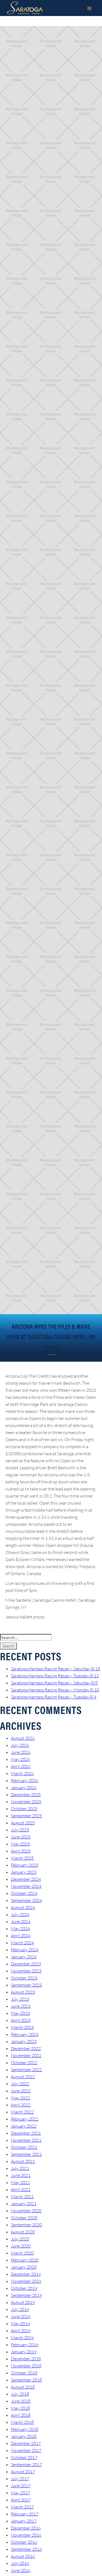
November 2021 (26, 2140)
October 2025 (24, 1809)
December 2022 (26, 2048)
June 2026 (21, 1752)
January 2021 (24, 2204)
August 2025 (23, 1823)
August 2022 (23, 2077)
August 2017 (23, 2472)
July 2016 (20, 2563)
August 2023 (23, 1992)
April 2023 (21, 2020)
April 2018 (21, 2415)
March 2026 (22, 1773)
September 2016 (26, 2549)
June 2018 (21, 2401)
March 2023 (22, 2027)
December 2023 (26, 1964)
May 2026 (20, 1759)
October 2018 (24, 2373)
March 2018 (22, 2422)
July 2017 (20, 2479)
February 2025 (25, 1865)
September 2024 (26, 1900)
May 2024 (20, 1929)
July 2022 (20, 2084)
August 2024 (23, 1907)
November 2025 (26, 1802)
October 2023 (24, 1978)
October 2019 (24, 2288)
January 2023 (24, 2041)
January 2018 (24, 2436)
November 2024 (26, 1886)
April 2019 (21, 2331)
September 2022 (26, 2070)
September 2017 (26, 2465)
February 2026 (25, 1780)
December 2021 (26, 2133)
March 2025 (22, 1858)
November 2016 (26, 2535)
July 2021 (20, 2168)
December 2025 (26, 1795)
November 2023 (26, 1971)
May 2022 (20, 2098)
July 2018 (20, 2394)
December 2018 (26, 2359)
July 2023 (20, 1999)
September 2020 (26, 2225)
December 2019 (26, 2274)
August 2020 (23, 2232)
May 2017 (20, 2493)
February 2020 (25, 2260)
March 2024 (22, 1943)
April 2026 (21, 1766)
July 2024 (20, 1914)
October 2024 (24, 1893)
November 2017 (26, 2450)
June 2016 (21, 2570)
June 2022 (21, 2091)
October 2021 (24, 2147)
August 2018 (23, 2387)
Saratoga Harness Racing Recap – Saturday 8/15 (55, 1669)
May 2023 (20, 2013)
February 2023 (25, 2034)
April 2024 (21, 1936)
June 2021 (21, 2175)
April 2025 (21, 1851)
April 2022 (21, 2105)
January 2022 (24, 2126)
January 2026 (24, 1787)
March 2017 (22, 2507)
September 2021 (26, 2154)
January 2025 (24, 1872)
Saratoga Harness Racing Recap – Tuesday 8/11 (55, 1676)
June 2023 (21, 2006)
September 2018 (26, 2380)
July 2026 (20, 1745)
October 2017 (24, 2457)
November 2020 (26, 2211)
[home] (24, 8)
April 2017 (21, 2500)
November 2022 (26, 2055)
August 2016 (23, 2556)
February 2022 (25, 2119)
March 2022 (22, 2112)
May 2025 (20, 1844)
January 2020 (24, 2267)
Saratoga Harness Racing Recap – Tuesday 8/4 (54, 1697)
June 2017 (21, 2486)
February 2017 (25, 2514)
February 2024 (25, 1950)
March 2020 (22, 2253)
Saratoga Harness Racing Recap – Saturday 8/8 (54, 1683)
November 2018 (26, 2366)
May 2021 (20, 2182)
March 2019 (22, 2338)
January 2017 (24, 2521)
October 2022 (24, 2063)
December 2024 (26, 1879)
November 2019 (26, 2281)
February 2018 (25, 2429)
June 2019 (21, 2316)
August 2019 (23, 2302)
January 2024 (24, 1957)
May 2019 (20, 2323)
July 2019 (20, 2309)
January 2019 (24, 2352)
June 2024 (21, 1921)
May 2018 (20, 2408)
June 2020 (21, 2246)
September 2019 (26, 2295)
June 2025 (21, 1837)
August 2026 (23, 1738)
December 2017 (26, 2443)
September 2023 (26, 1985)
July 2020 (20, 2239)
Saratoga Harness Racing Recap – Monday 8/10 (55, 1690)
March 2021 (22, 2197)
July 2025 (20, 1830)
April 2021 (21, 2189)
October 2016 (24, 2542)
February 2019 (25, 2345)
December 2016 (26, 2528)
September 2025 (26, 1816)
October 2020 (24, 2218)
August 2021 (23, 2161)
